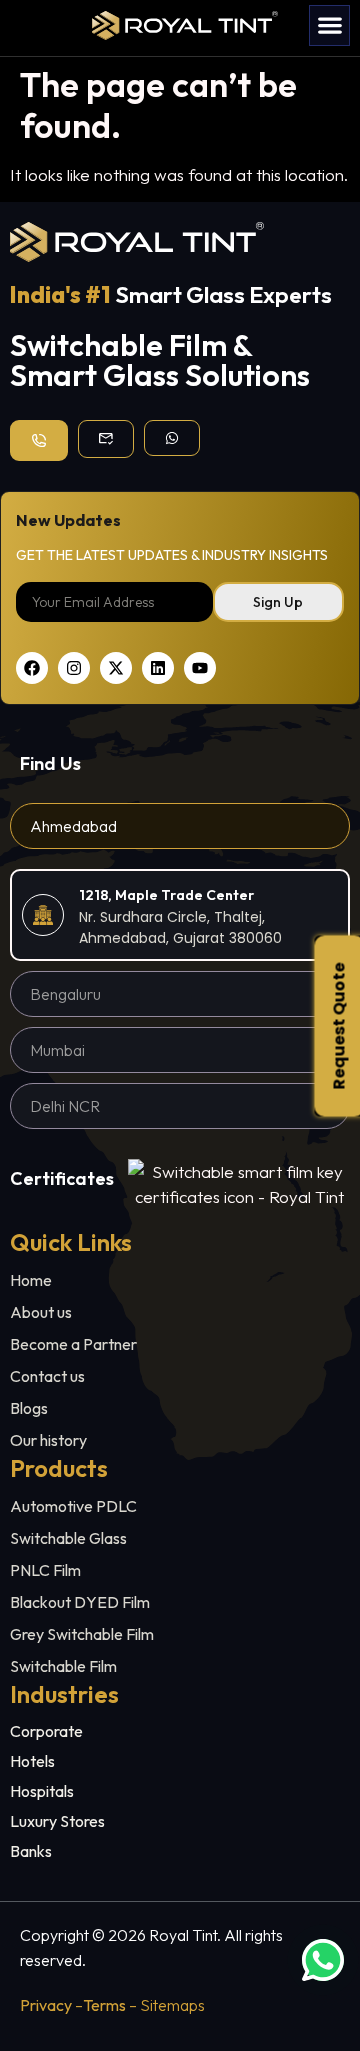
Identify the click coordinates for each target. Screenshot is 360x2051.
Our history (48, 1440)
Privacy (46, 2005)
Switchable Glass (68, 1538)
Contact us (47, 1376)
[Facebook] (32, 668)
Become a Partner (73, 1344)
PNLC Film (45, 1570)
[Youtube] (200, 668)
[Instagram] (74, 668)
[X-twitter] (116, 668)
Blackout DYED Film (80, 1602)
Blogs (29, 1408)
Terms (104, 2005)
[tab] (180, 826)
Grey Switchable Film (82, 1634)
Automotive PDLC (73, 1506)
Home (31, 1280)
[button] (329, 25)
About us (41, 1312)
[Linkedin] (158, 668)
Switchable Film (63, 1666)
